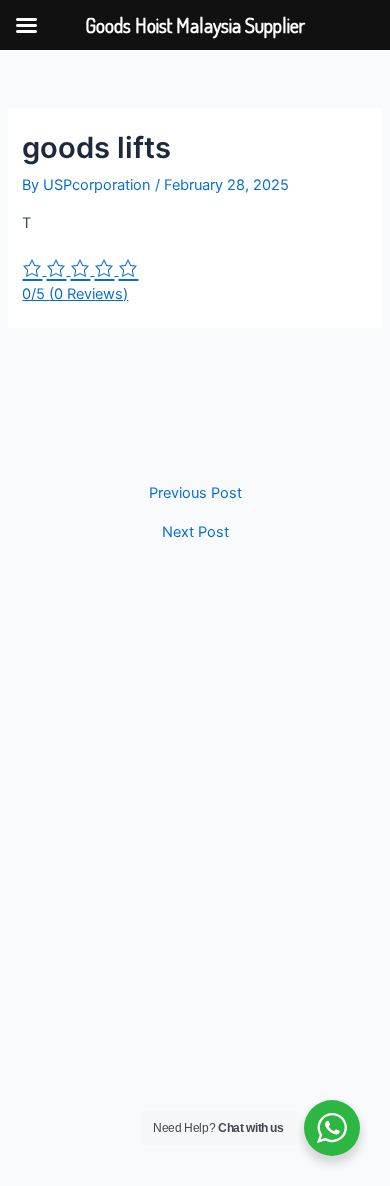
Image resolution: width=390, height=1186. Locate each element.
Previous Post (195, 493)
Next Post (195, 532)
